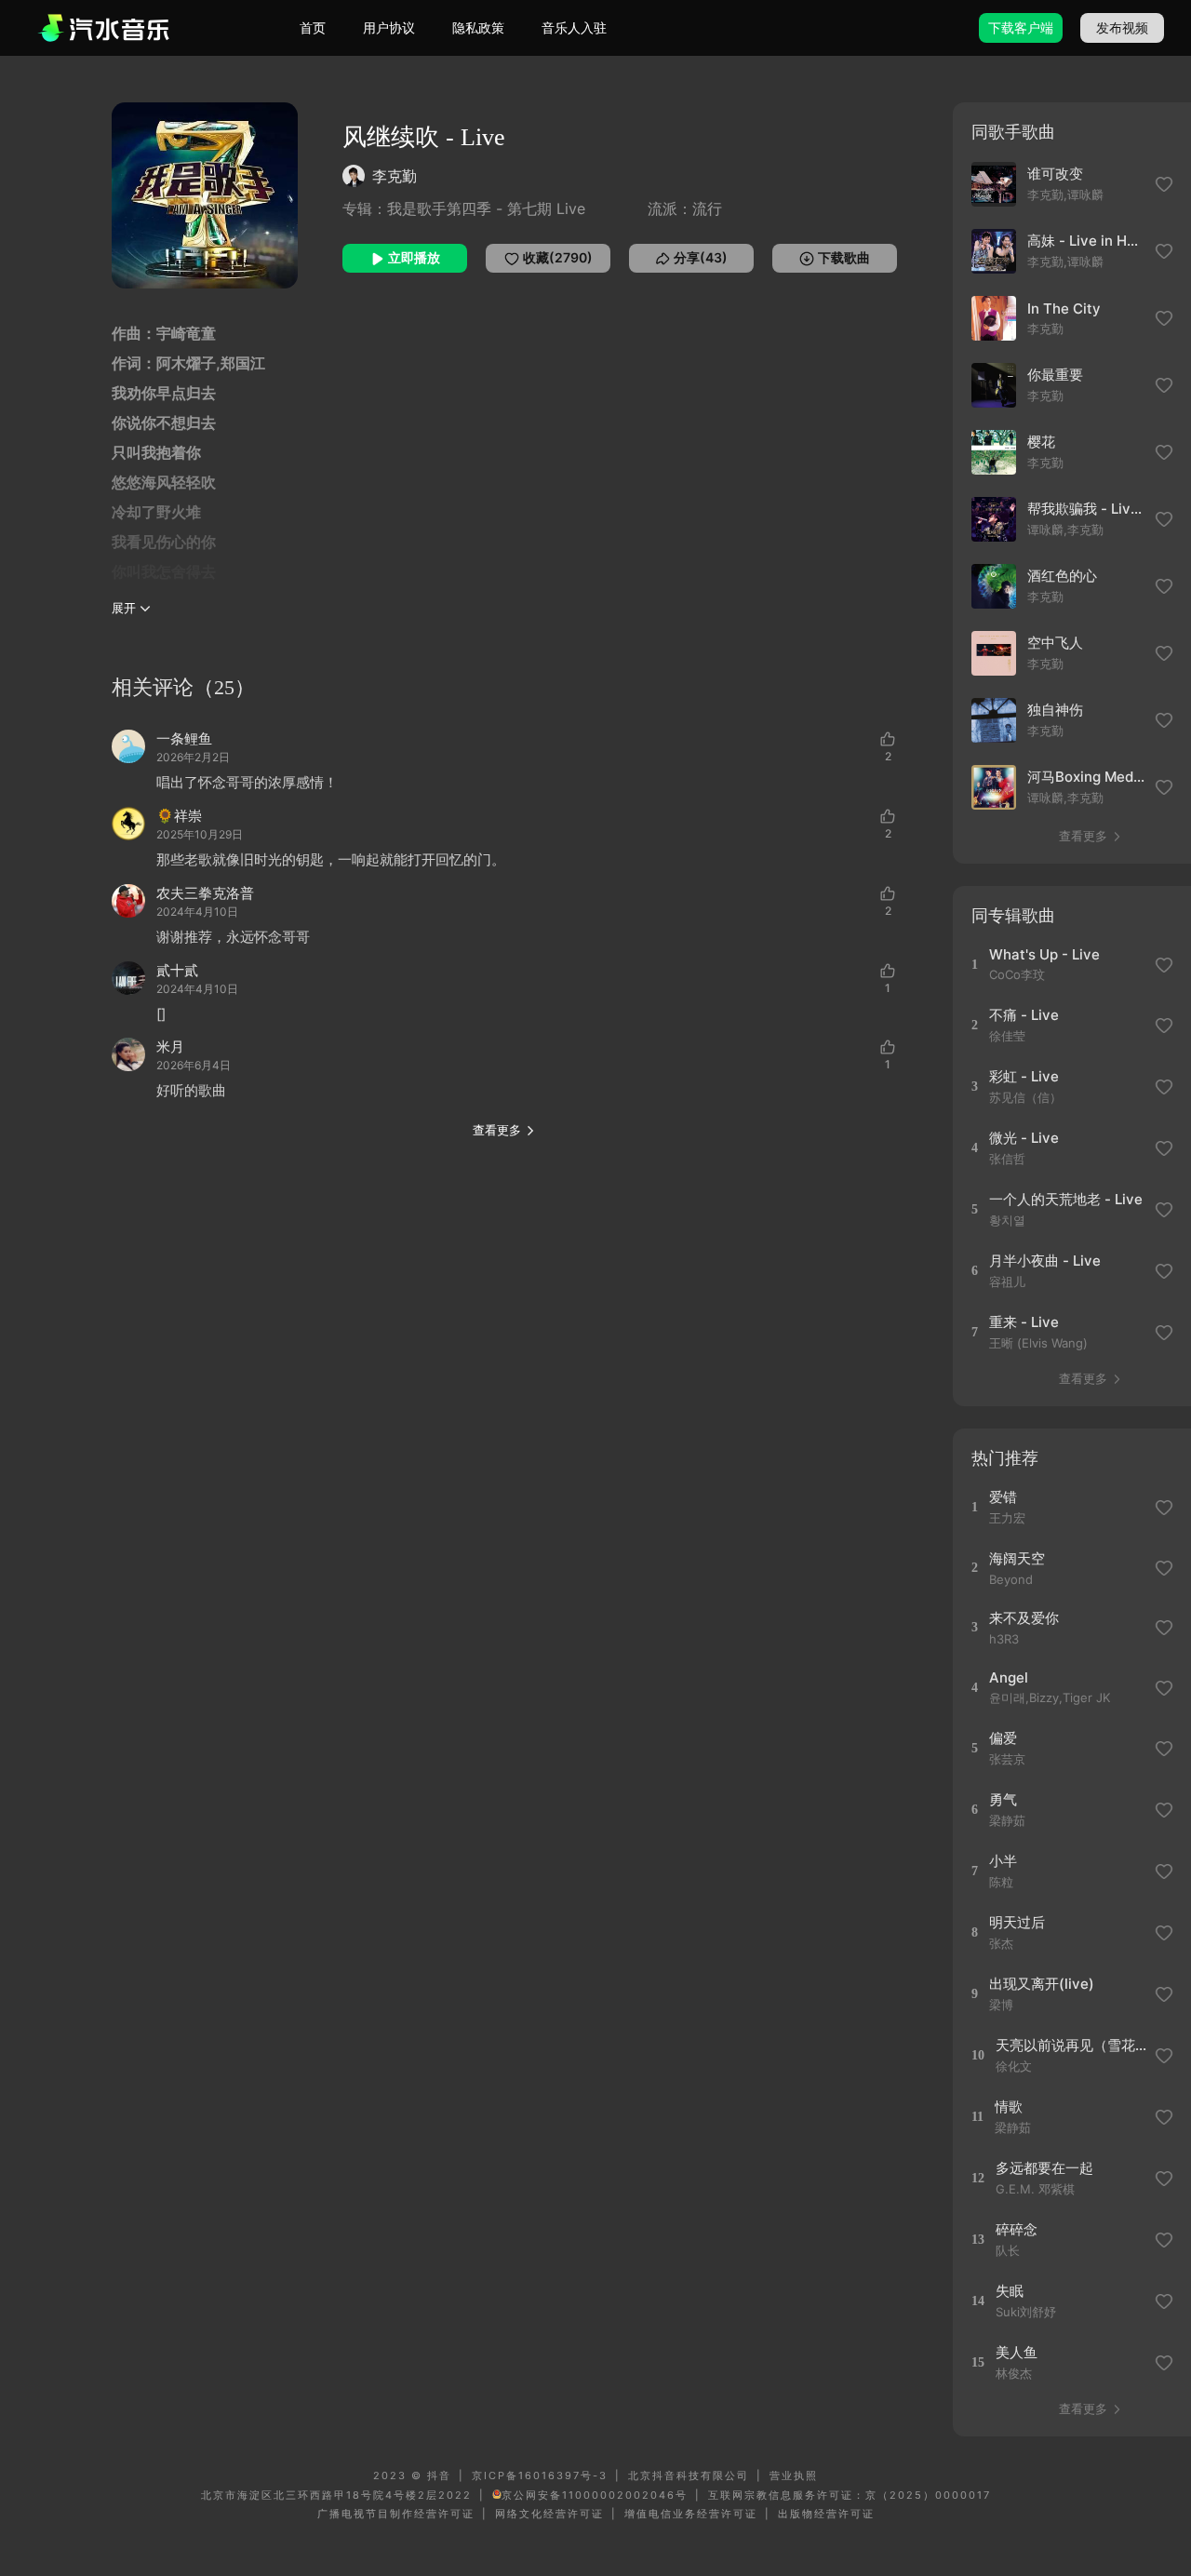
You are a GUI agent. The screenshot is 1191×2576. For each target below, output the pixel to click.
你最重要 (1055, 375)
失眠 (1010, 2291)
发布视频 (1122, 27)
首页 (313, 27)
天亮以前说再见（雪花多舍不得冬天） (1072, 2045)
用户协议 (389, 27)
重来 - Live (1024, 1322)
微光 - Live (1024, 1138)
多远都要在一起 (1044, 2168)
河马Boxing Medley (1086, 777)
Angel (1009, 1677)
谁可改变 (1055, 174)
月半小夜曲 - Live (1045, 1261)
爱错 (1003, 1497)
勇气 (1003, 1799)
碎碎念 (1017, 2229)
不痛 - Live (1024, 1015)
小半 (1003, 1861)
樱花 (1041, 442)
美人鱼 (1017, 2352)
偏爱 (1003, 1738)
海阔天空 (1017, 1558)
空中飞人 (1055, 643)
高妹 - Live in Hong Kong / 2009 (1086, 241)
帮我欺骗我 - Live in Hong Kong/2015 (1086, 509)
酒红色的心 (1062, 576)
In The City (1064, 309)
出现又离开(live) (1042, 1984)
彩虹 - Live (1024, 1076)
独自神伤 (1055, 710)
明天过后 (1017, 1922)
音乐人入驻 (574, 27)
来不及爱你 (1024, 1618)
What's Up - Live (1044, 954)
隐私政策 (478, 27)
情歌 (1009, 2106)
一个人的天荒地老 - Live (1066, 1199)
